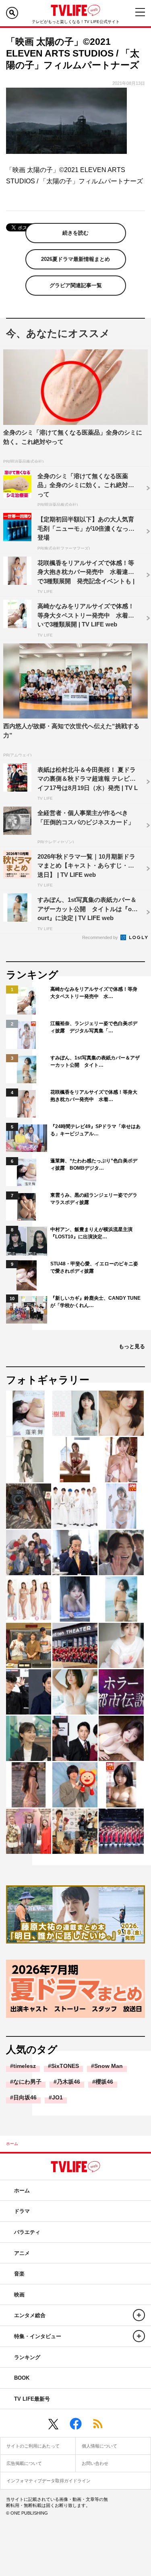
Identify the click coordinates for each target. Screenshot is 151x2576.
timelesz (25, 2066)
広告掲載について (24, 2463)
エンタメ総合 (30, 2315)
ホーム (12, 2144)
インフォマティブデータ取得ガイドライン (49, 2481)
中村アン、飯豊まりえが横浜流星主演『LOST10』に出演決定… (91, 1233)
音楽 (19, 2274)
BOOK (22, 2378)
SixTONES (65, 2066)
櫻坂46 (104, 2082)
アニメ (22, 2253)
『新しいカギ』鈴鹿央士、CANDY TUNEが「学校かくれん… (95, 1302)
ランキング (27, 2357)
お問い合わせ (95, 2463)
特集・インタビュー (38, 2336)
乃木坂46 (68, 2082)
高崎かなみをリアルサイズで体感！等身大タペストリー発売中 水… (94, 993)
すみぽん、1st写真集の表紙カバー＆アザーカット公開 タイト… (95, 1061)
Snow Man (109, 2066)
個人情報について (99, 2446)
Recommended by (101, 937)
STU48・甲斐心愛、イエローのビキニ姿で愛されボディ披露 (94, 1267)
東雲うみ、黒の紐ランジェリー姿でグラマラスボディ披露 (94, 1199)
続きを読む (75, 233)
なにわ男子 (27, 2082)
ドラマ (22, 2211)
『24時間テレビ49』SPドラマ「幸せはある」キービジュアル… (95, 1130)
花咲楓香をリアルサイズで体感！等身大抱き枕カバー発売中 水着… (94, 1096)
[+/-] (139, 2315)
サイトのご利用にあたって (33, 2446)
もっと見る (132, 1346)
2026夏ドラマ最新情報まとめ (75, 259)
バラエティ (27, 2232)
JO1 (57, 2097)
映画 (19, 2295)
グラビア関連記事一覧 (76, 285)
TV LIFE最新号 (32, 2399)
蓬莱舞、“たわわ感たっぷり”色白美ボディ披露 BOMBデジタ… (94, 1164)
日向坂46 (25, 2097)
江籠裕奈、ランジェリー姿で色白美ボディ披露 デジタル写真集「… (94, 1027)
